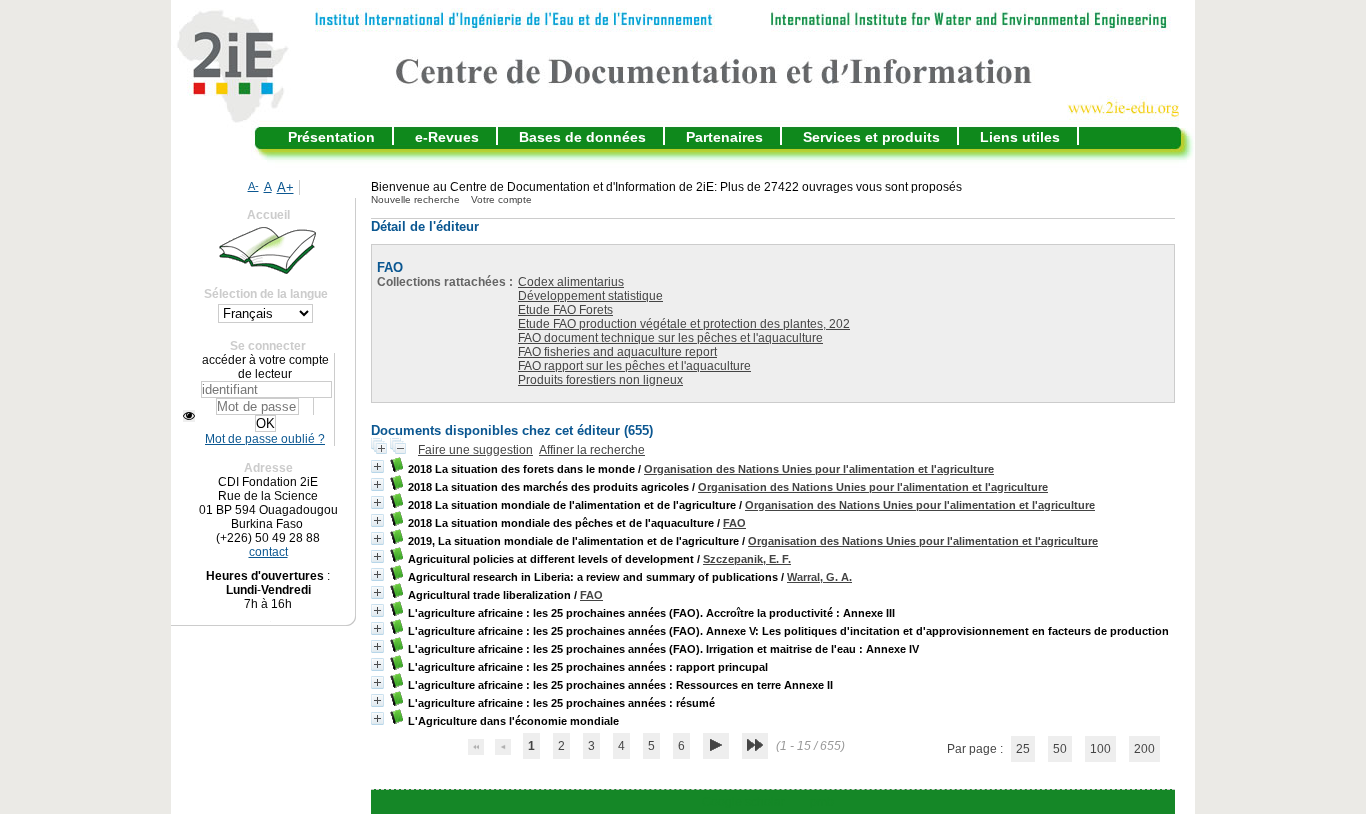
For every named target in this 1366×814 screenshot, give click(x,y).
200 (1144, 749)
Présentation (331, 137)
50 (1060, 749)
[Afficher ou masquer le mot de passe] (189, 416)
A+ (285, 187)
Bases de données (582, 137)
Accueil (268, 215)
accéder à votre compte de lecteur (265, 367)
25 (1023, 749)
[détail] (377, 466)
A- (253, 186)
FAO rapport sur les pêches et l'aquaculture (634, 366)
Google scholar (743, 802)
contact (268, 552)
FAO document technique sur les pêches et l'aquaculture (670, 338)
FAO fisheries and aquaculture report (617, 352)
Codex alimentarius (571, 282)
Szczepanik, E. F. (747, 559)
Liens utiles (1020, 137)
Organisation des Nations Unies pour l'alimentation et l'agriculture (819, 469)
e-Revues (447, 137)
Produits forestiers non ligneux (600, 380)
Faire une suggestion (475, 450)
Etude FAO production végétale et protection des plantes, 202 (684, 324)
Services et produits (871, 137)
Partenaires (724, 137)
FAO (734, 523)
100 (1100, 749)
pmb (822, 802)
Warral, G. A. (819, 577)
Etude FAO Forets (565, 310)
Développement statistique (590, 296)
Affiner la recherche (592, 450)
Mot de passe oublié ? (265, 439)
